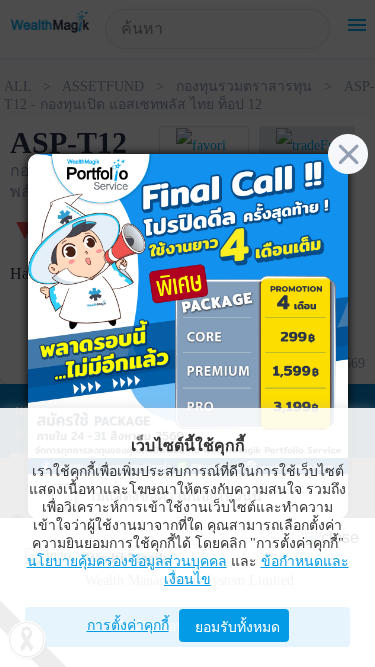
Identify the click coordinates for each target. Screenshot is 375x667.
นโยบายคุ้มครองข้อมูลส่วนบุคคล (127, 561)
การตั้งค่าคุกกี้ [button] (128, 625)
